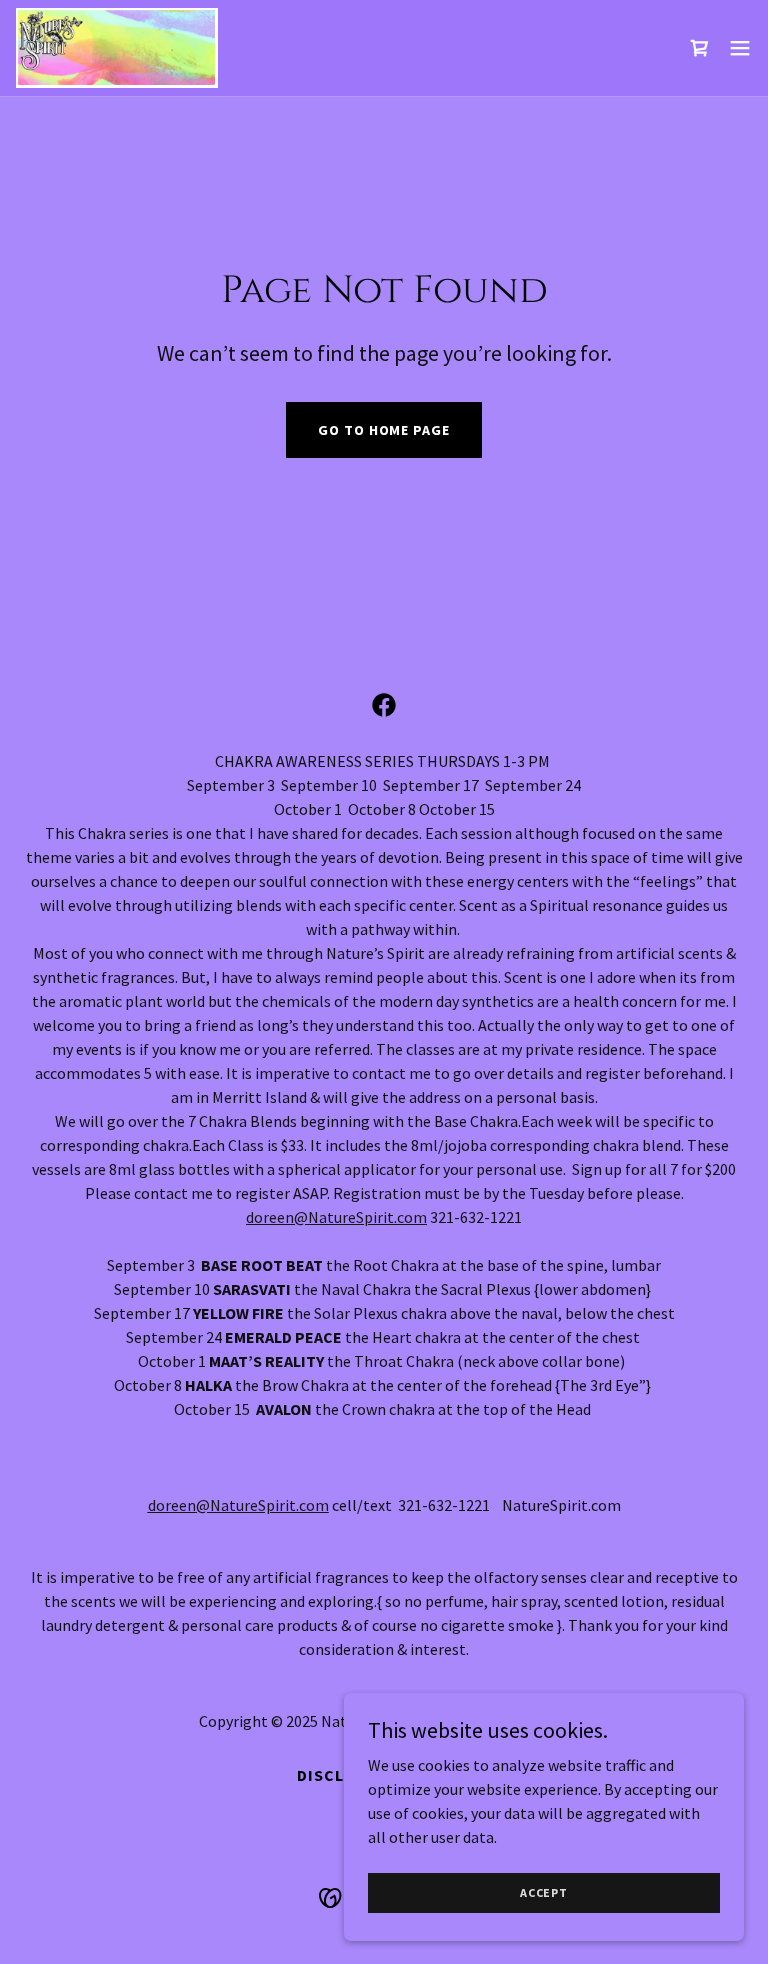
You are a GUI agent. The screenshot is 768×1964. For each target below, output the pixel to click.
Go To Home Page (383, 430)
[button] (740, 48)
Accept (544, 1892)
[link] (117, 48)
